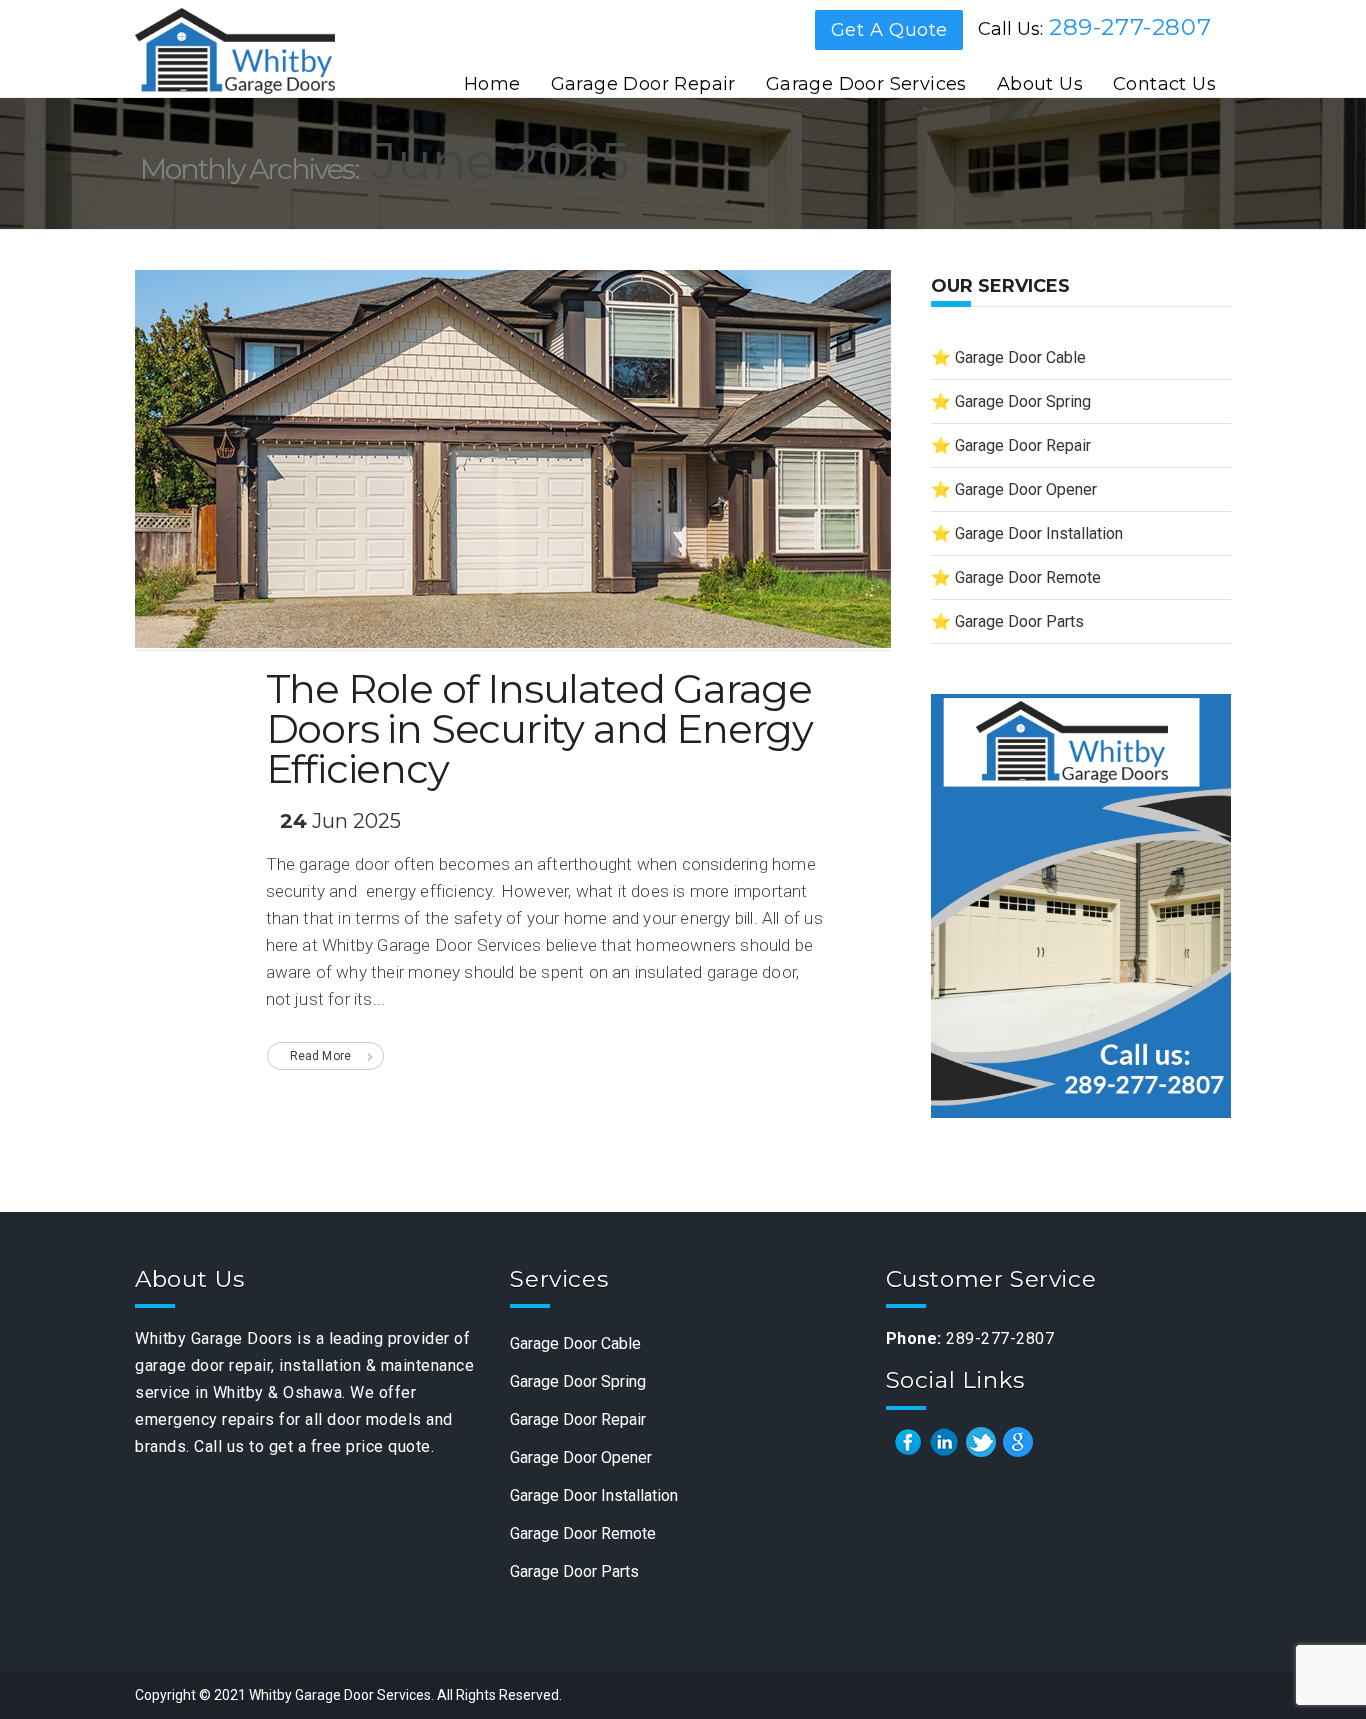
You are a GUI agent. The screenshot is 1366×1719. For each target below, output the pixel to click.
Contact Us (1164, 84)
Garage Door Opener (1026, 489)
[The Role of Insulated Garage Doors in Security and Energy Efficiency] (513, 468)
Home (492, 84)
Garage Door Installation (1039, 533)
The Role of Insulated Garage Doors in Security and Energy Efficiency (539, 728)
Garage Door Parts (1019, 621)
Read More (321, 1056)
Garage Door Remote (1028, 577)
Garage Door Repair (643, 84)
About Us (1040, 84)
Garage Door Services (866, 84)
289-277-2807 (1130, 27)
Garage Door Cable (1020, 357)
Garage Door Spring (1023, 401)
